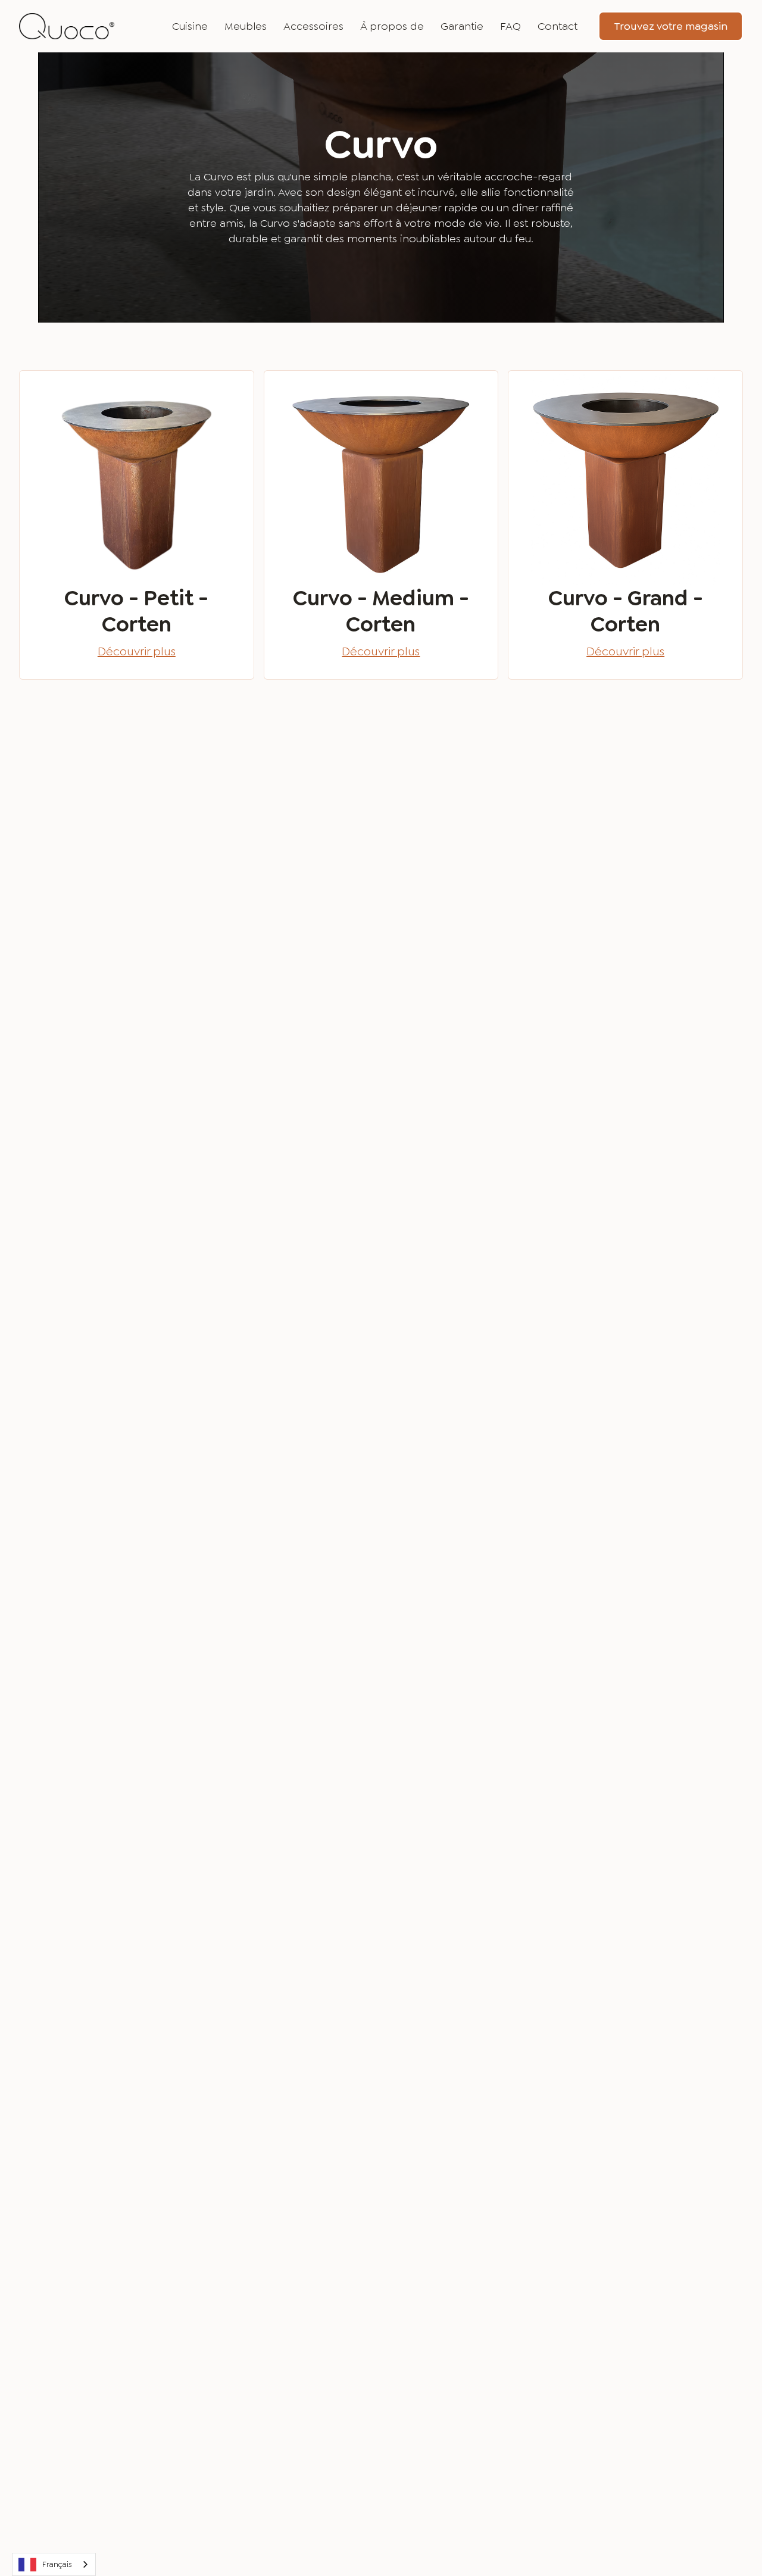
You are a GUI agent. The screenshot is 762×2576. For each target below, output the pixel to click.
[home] (67, 26)
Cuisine (190, 26)
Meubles (246, 26)
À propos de (392, 26)
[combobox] (54, 2564)
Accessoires (313, 26)
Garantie (462, 26)
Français (57, 2564)
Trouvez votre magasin (671, 26)
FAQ (510, 26)
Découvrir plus (137, 651)
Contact (558, 26)
